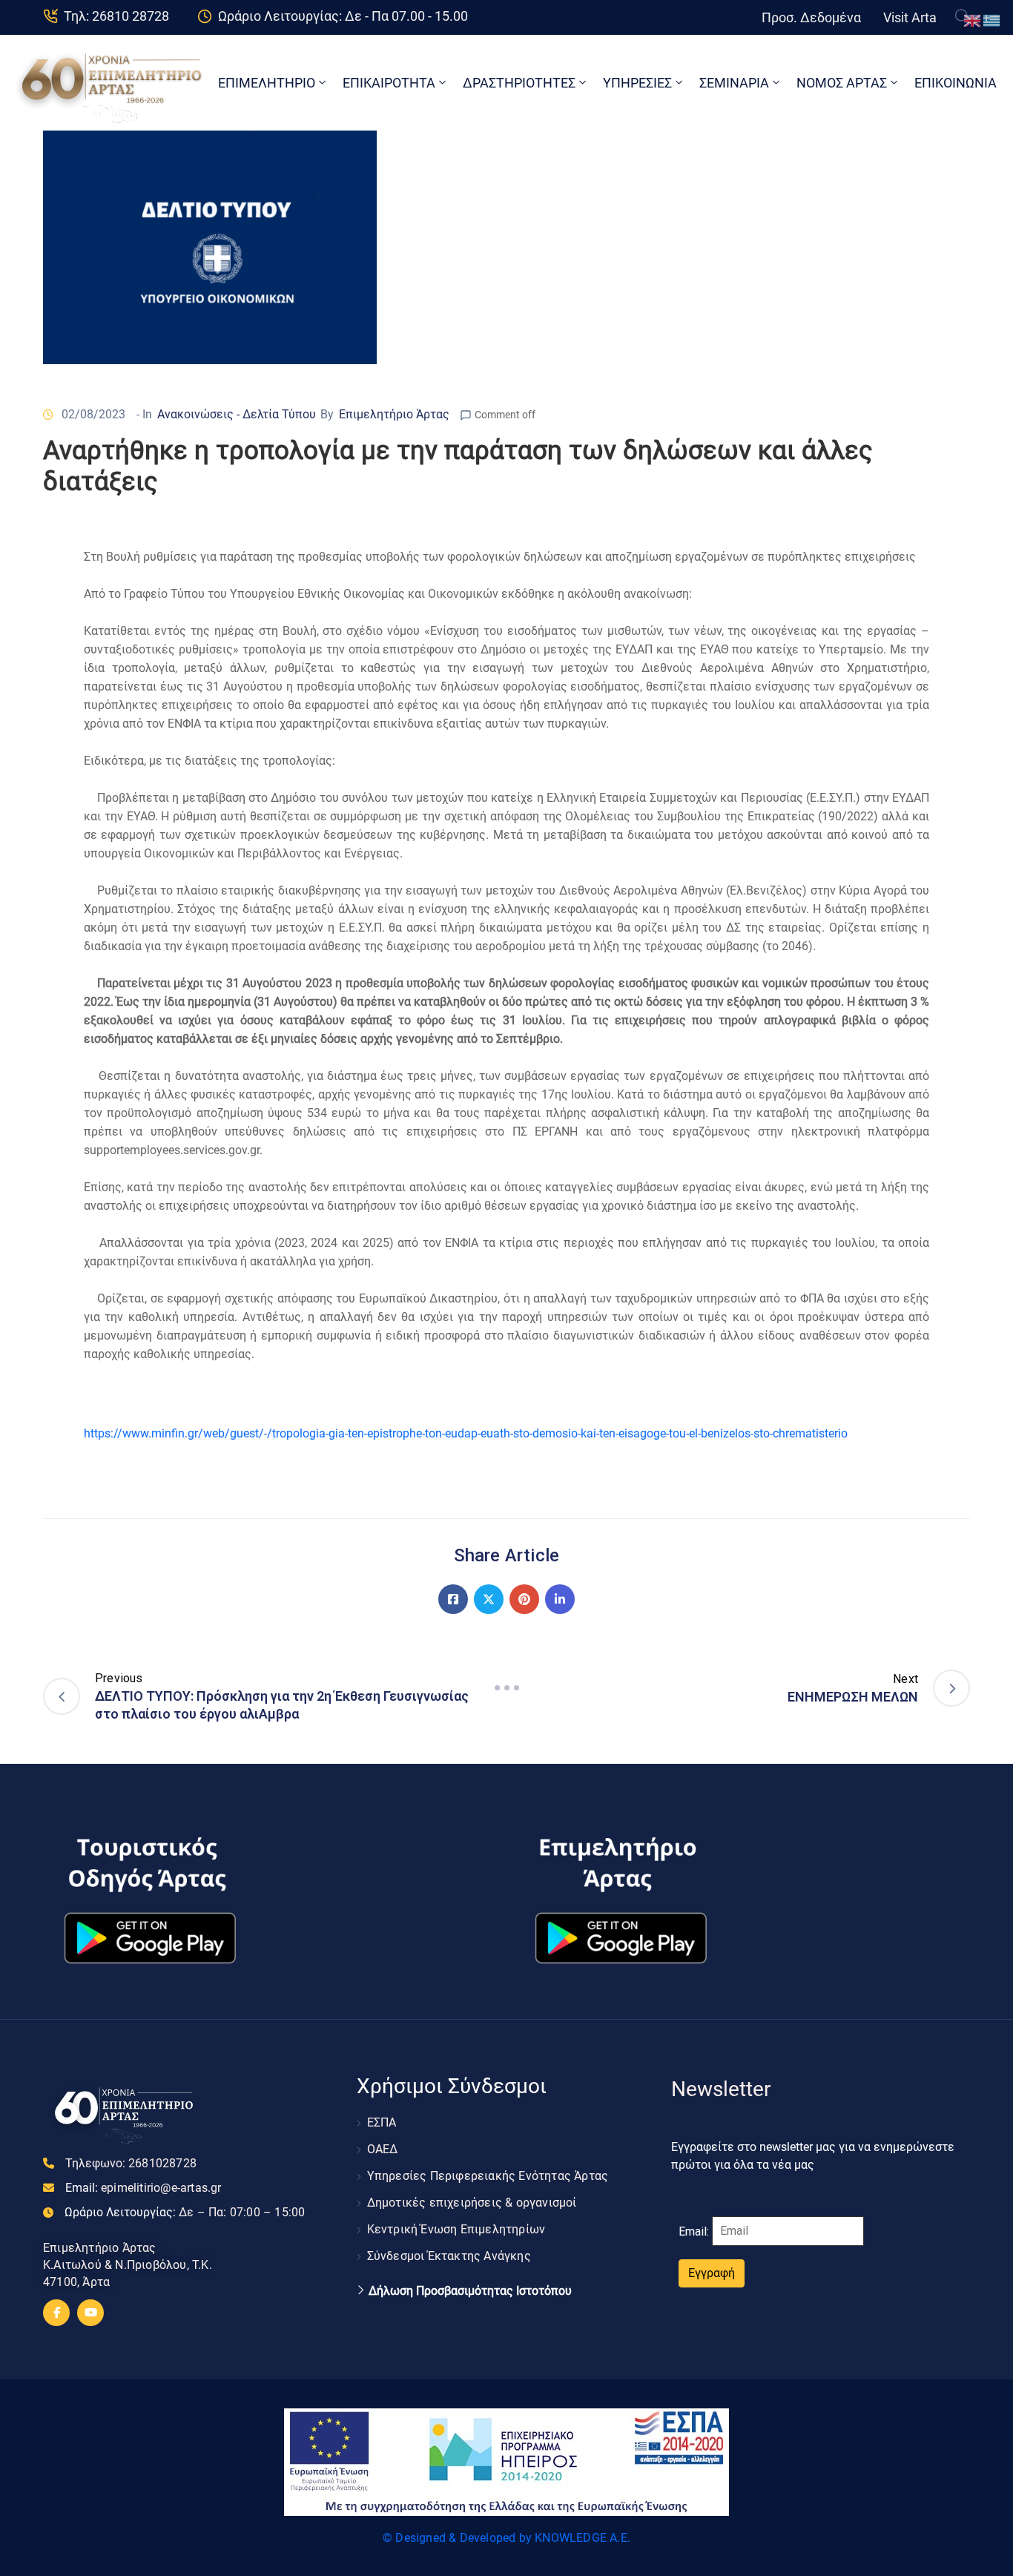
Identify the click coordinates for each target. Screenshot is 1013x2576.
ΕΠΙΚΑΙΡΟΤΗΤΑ (389, 83)
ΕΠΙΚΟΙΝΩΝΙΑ (956, 83)
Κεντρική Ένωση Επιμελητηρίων (456, 2229)
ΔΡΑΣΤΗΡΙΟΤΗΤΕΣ (519, 83)
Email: (143, 2188)
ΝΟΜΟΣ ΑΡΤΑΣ (842, 83)
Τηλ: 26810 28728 (116, 16)
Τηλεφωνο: (131, 2163)
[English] (973, 20)
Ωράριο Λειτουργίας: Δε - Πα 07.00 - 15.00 (343, 16)
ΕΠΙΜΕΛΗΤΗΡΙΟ (267, 83)
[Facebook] (453, 1599)
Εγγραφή (712, 2273)
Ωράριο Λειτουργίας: (185, 2212)
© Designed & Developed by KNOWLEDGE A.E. (506, 2538)
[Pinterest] (524, 1599)
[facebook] (56, 2313)
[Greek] (992, 20)
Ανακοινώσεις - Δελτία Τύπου (237, 414)
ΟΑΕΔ (383, 2149)
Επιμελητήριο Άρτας (394, 414)
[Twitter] (489, 1599)
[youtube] (90, 2313)
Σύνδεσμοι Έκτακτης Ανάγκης (449, 2256)
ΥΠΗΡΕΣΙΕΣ (637, 83)
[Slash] (506, 1688)
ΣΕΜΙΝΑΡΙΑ (734, 83)
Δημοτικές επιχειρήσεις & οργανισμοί (472, 2203)
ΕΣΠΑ (382, 2122)
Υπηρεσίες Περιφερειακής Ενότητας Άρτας (488, 2176)
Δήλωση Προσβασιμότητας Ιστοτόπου (470, 2291)
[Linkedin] (560, 1599)
